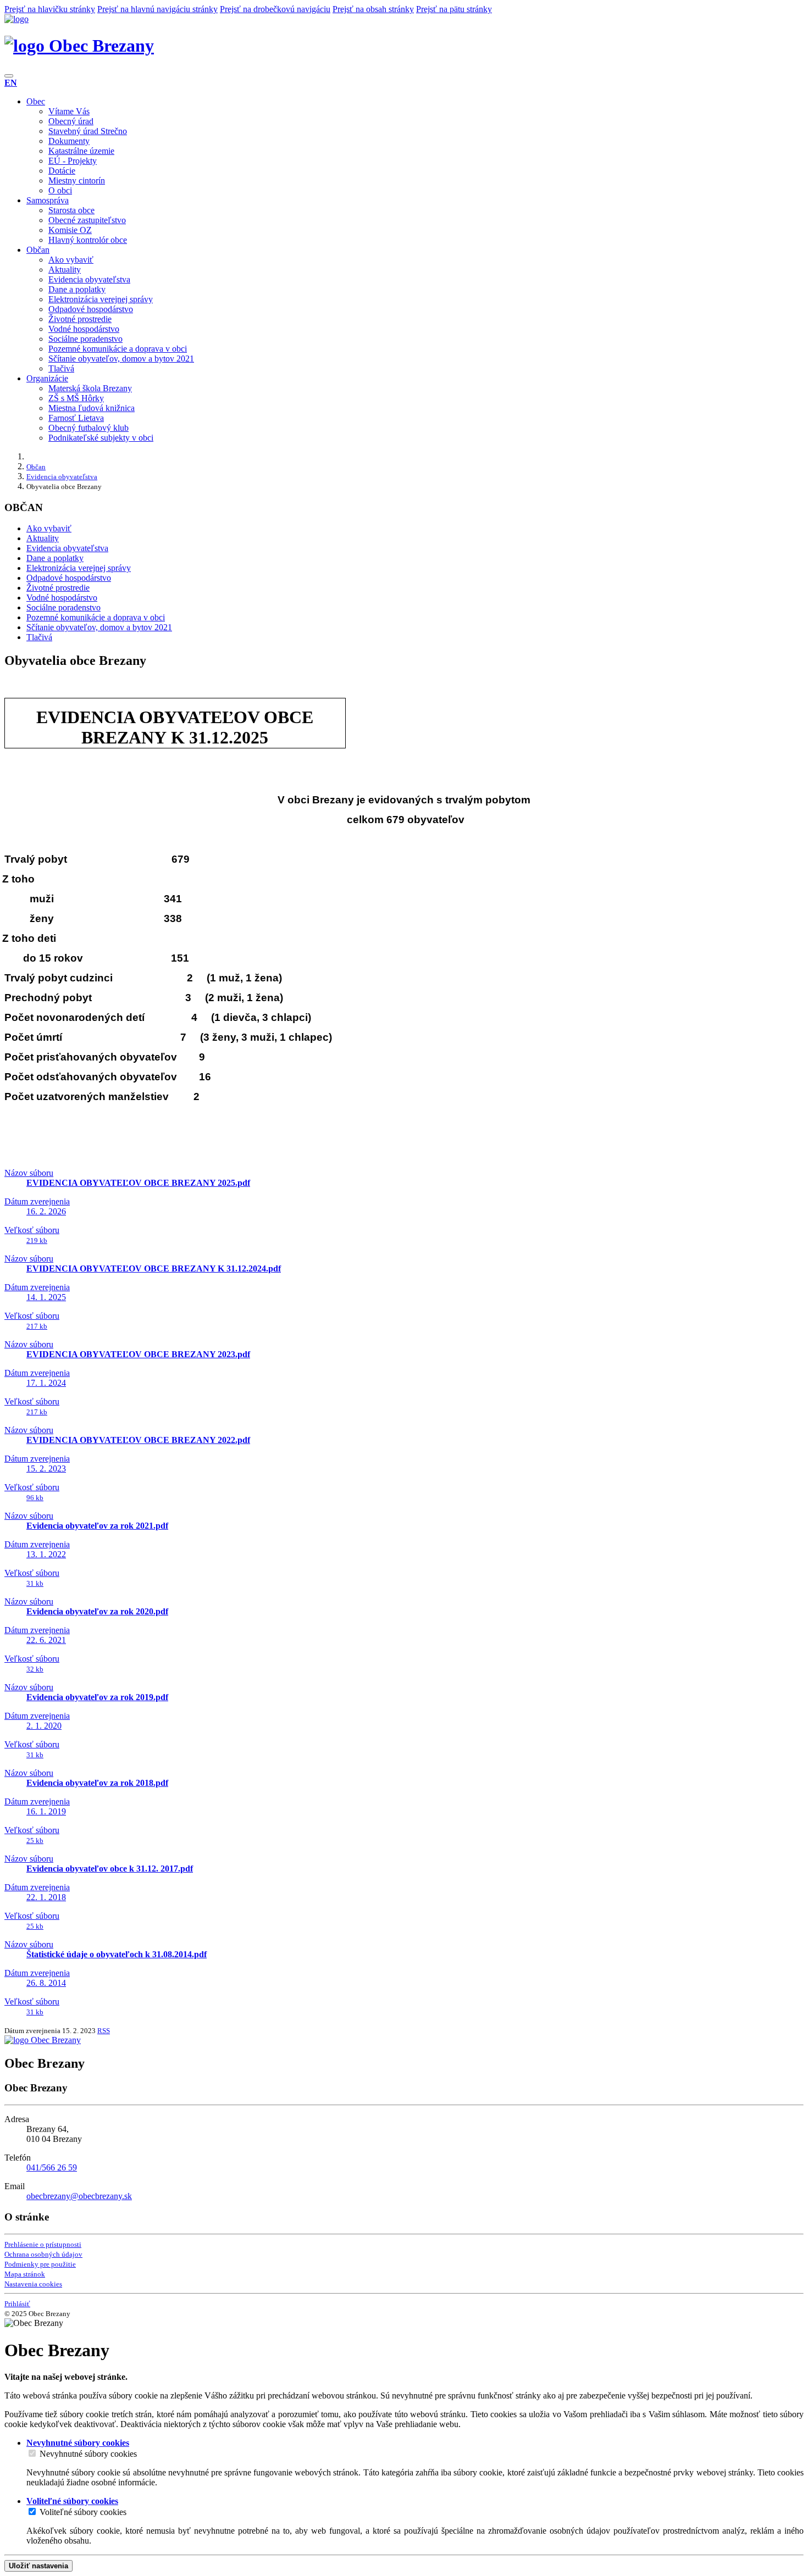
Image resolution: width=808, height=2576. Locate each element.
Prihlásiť (17, 2304)
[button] (11, 83)
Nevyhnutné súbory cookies (88, 2454)
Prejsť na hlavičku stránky (50, 9)
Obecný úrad (71, 121)
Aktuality (65, 270)
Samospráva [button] (48, 200)
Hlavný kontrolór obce (88, 240)
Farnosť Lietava (76, 418)
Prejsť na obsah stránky (373, 9)
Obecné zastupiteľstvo (87, 220)
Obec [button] (36, 101)
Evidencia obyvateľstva (89, 279)
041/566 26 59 (52, 2167)
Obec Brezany (99, 46)
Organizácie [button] (47, 378)
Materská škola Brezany (90, 388)
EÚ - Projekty (73, 161)
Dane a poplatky (77, 289)
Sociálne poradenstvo (85, 339)
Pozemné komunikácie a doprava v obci (118, 349)
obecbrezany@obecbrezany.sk (79, 2196)
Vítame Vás (69, 111)
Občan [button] (38, 250)
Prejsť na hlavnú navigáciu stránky (157, 9)
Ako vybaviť (71, 260)
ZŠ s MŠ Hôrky (76, 398)
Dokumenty (69, 141)
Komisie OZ (70, 230)
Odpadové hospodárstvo (91, 309)
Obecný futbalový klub (88, 428)
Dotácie (62, 171)
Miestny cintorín (77, 181)
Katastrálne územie (81, 151)
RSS (104, 2031)
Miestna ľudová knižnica (92, 408)
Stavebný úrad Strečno (88, 131)
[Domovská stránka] (16, 19)
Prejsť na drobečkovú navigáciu (275, 9)
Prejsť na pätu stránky (454, 9)
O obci (60, 190)
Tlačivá (61, 368)
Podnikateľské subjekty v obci (101, 438)
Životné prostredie (80, 319)
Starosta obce (71, 210)
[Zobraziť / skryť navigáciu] (9, 76)
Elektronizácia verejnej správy (101, 299)
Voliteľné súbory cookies (83, 2512)
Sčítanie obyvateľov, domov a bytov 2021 (121, 359)
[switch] (32, 2453)
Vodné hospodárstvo (84, 329)
